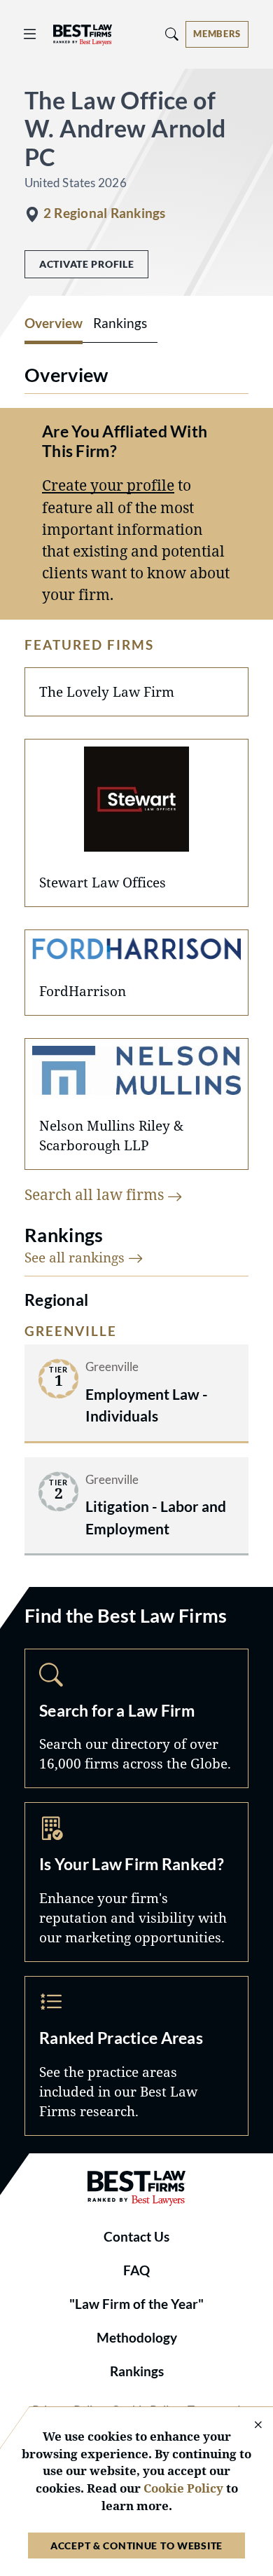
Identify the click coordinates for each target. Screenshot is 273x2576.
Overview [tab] (54, 323)
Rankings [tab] (120, 323)
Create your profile (108, 485)
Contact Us (136, 2237)
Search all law (96, 1194)
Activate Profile (86, 264)
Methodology (137, 2338)
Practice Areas (136, 2056)
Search (136, 1719)
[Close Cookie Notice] (249, 2426)
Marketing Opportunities (136, 1882)
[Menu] (30, 34)
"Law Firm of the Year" (136, 2304)
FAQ (136, 2270)
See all (76, 1257)
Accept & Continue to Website (136, 2546)
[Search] (172, 34)
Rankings (137, 2371)
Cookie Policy (183, 2488)
